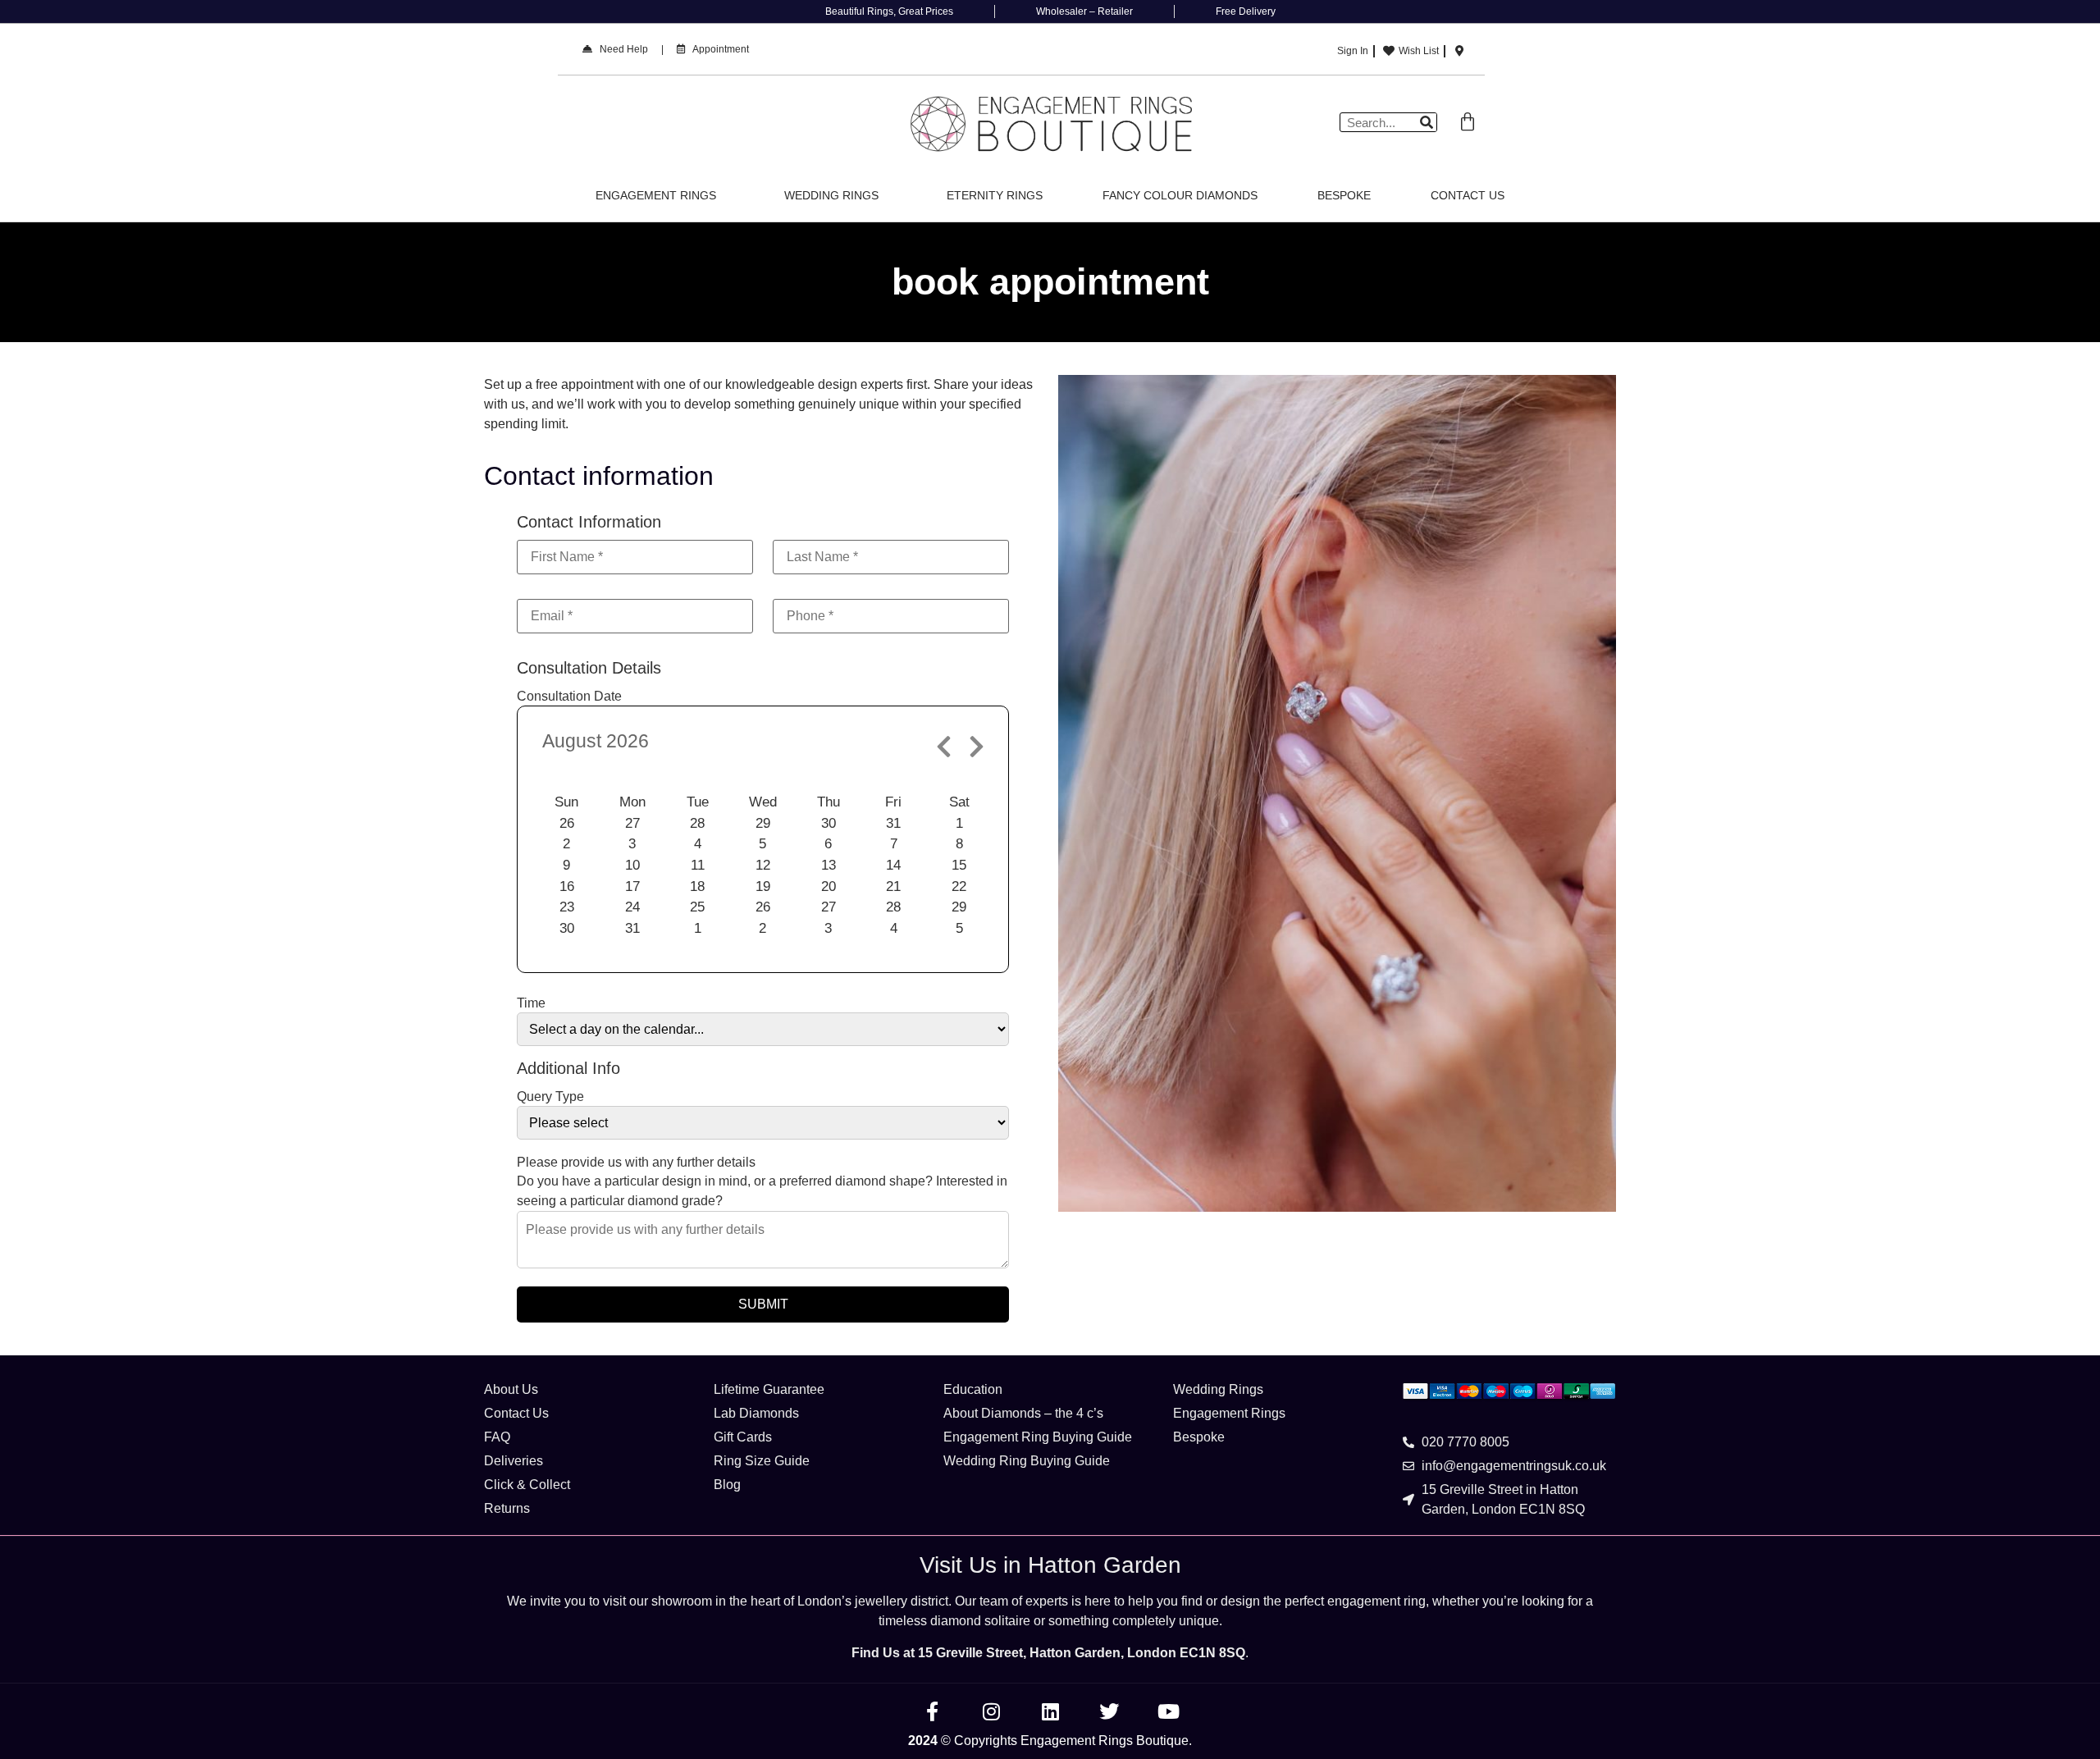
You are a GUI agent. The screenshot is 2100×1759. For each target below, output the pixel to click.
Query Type (550, 1097)
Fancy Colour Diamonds (1180, 195)
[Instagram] (991, 1711)
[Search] (1427, 122)
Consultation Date (569, 697)
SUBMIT (763, 1304)
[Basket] (1468, 122)
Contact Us (1468, 195)
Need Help (620, 49)
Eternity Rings (995, 195)
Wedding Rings (831, 195)
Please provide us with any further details (636, 1163)
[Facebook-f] (932, 1711)
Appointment (717, 49)
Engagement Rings (656, 195)
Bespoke (1344, 195)
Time (531, 1003)
